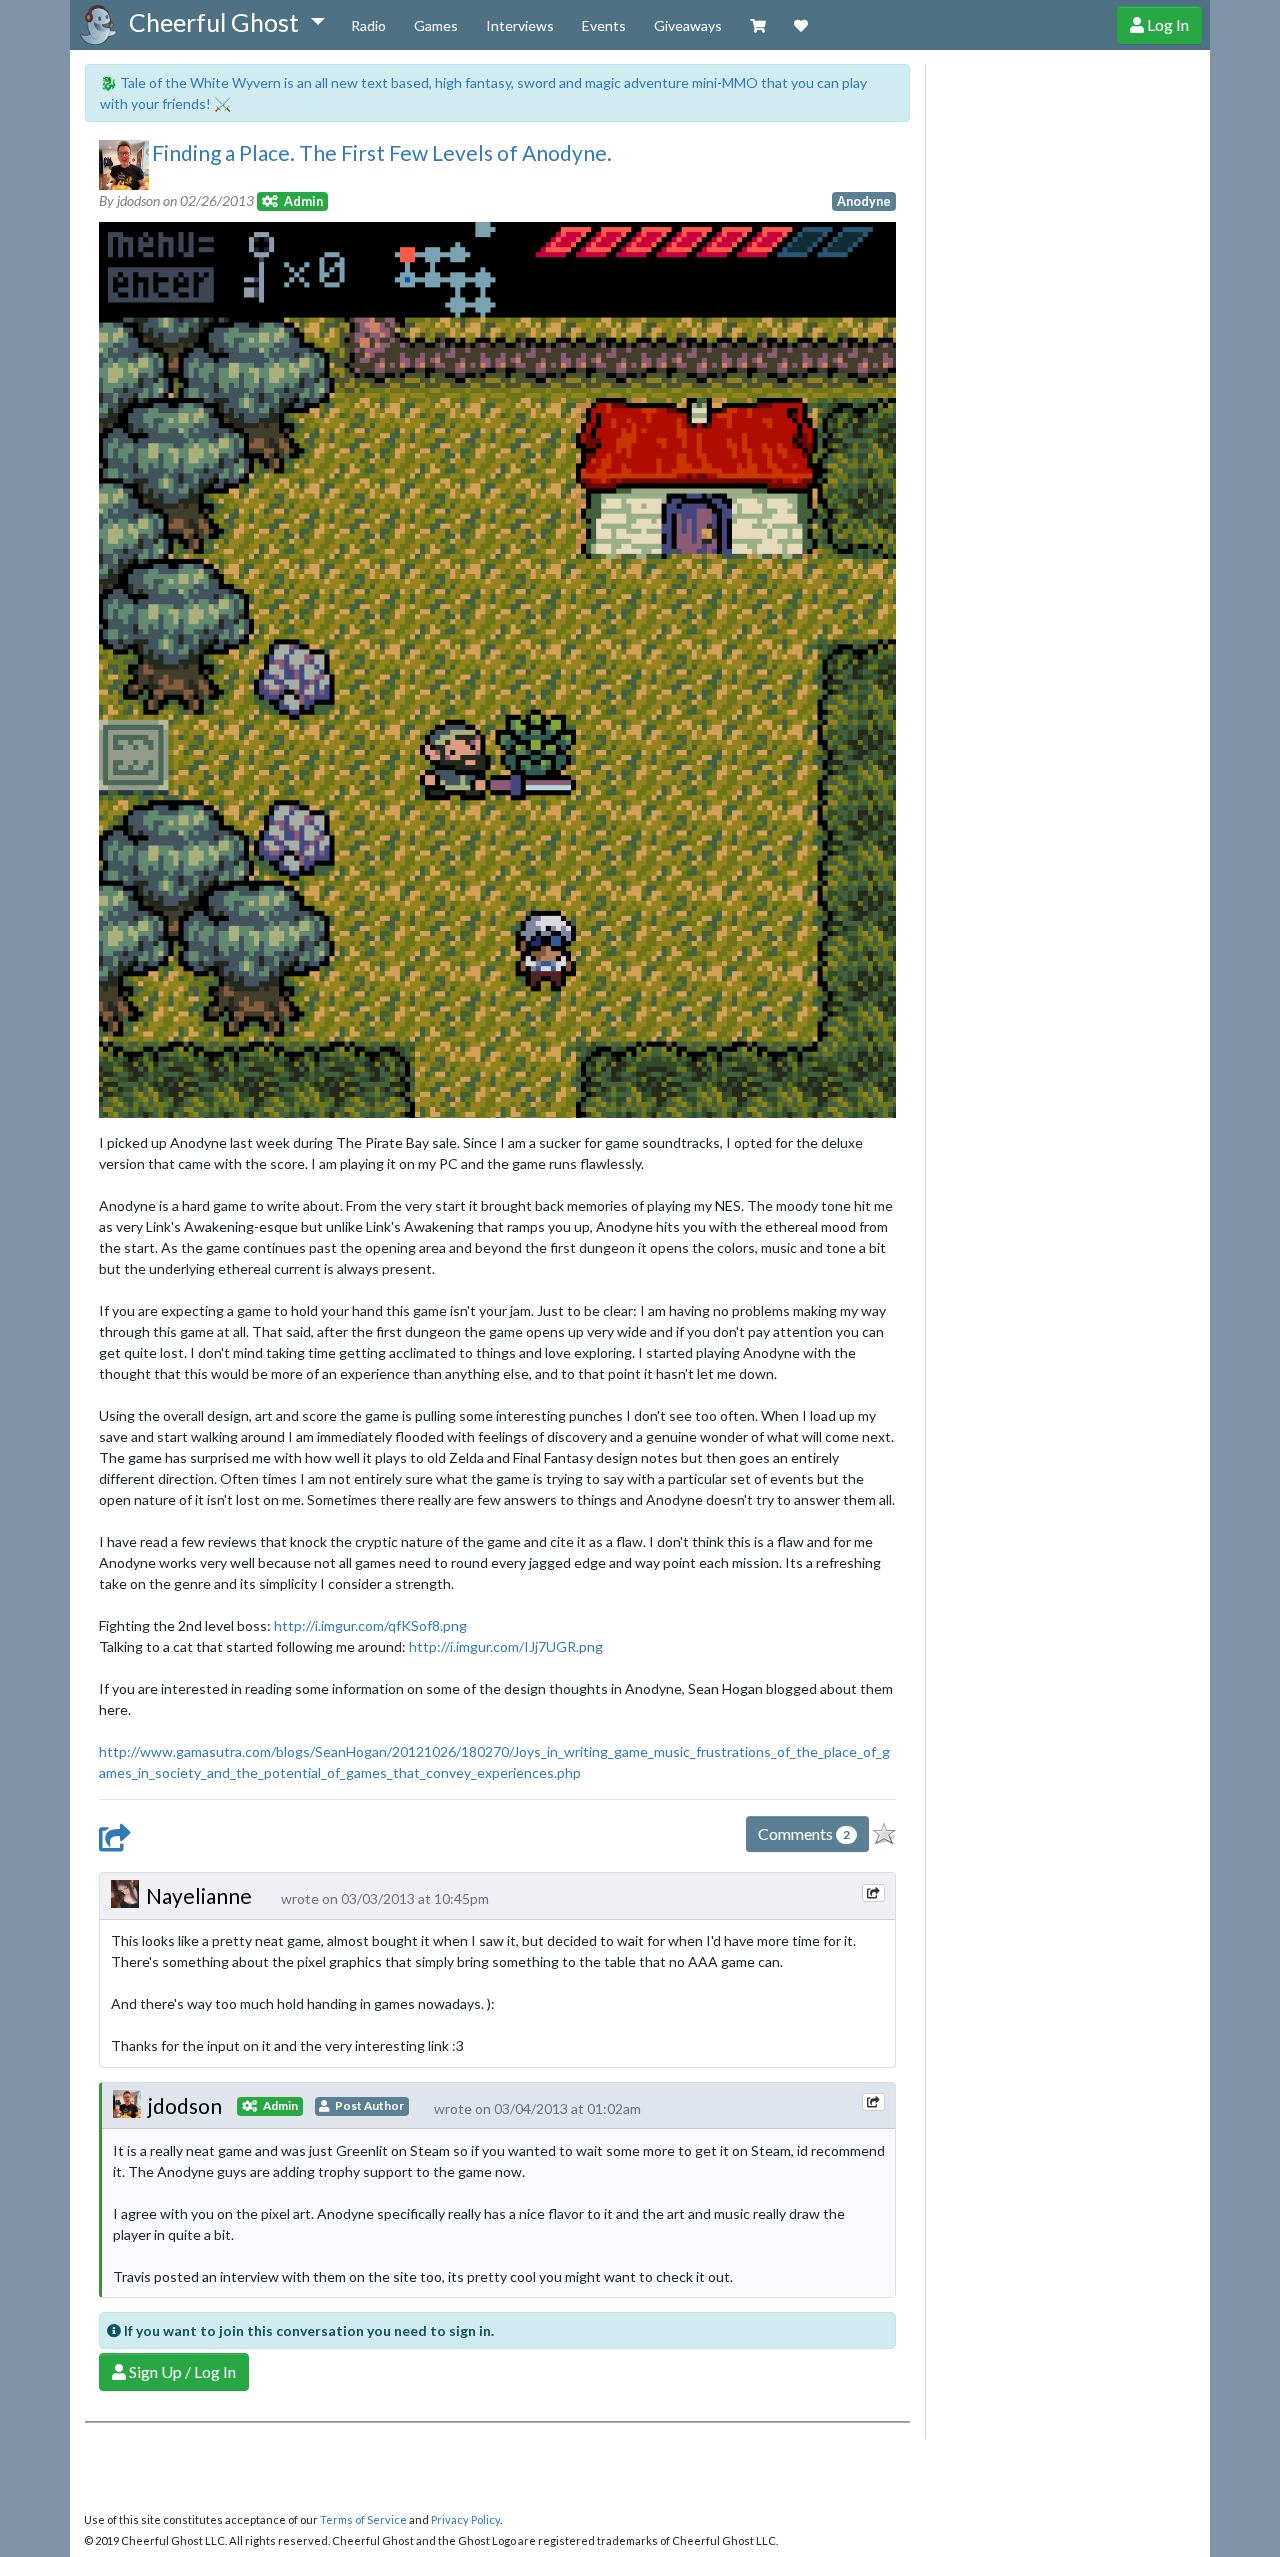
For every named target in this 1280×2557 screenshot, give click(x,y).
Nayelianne (199, 1895)
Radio (368, 25)
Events (604, 25)
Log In (1166, 24)
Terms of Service (363, 2519)
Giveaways (688, 25)
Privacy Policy (465, 2519)
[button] (226, 23)
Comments (804, 1833)
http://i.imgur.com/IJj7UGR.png (506, 1646)
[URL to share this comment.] (873, 1893)
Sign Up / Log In (181, 2371)
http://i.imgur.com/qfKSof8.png (370, 1625)
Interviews (520, 25)
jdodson (185, 2105)
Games (436, 25)
